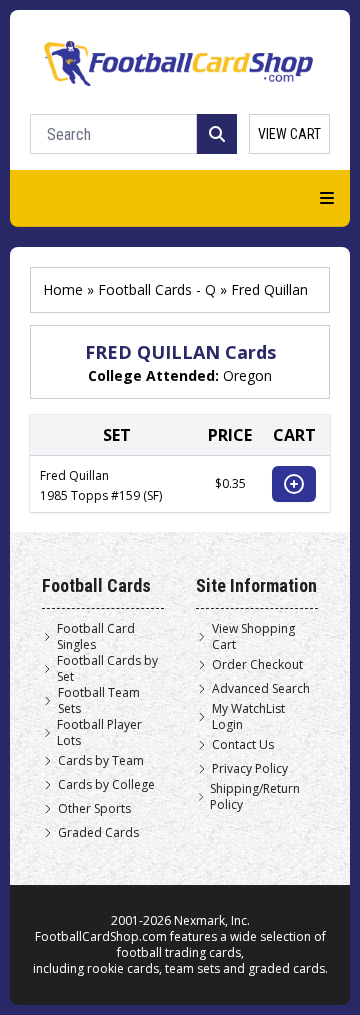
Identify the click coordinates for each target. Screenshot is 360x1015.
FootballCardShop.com (101, 936)
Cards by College (106, 785)
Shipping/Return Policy (255, 797)
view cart (289, 134)
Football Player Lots (99, 733)
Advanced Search (261, 689)
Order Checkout (257, 665)
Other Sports (94, 809)
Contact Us (243, 745)
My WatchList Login (248, 717)
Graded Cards (98, 833)
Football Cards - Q (157, 289)
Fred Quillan (269, 289)
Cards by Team (101, 761)
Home (63, 289)
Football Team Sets (99, 701)
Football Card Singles (96, 637)
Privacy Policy (250, 769)
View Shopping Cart (253, 637)
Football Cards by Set (107, 669)
